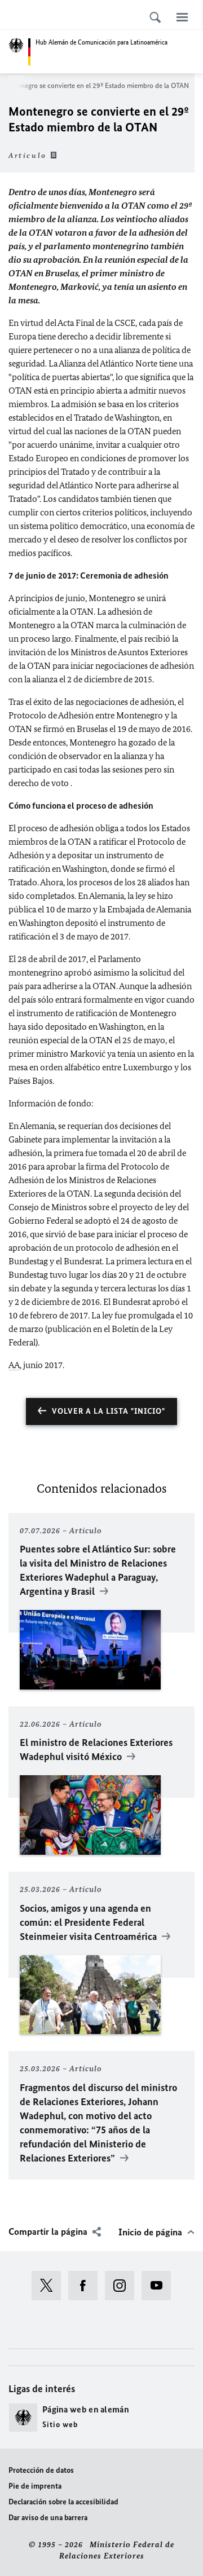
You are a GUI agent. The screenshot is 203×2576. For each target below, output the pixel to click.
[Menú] (182, 17)
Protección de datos (41, 2470)
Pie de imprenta (35, 2486)
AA (14, 1365)
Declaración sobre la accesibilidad (63, 2502)
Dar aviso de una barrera (48, 2518)
